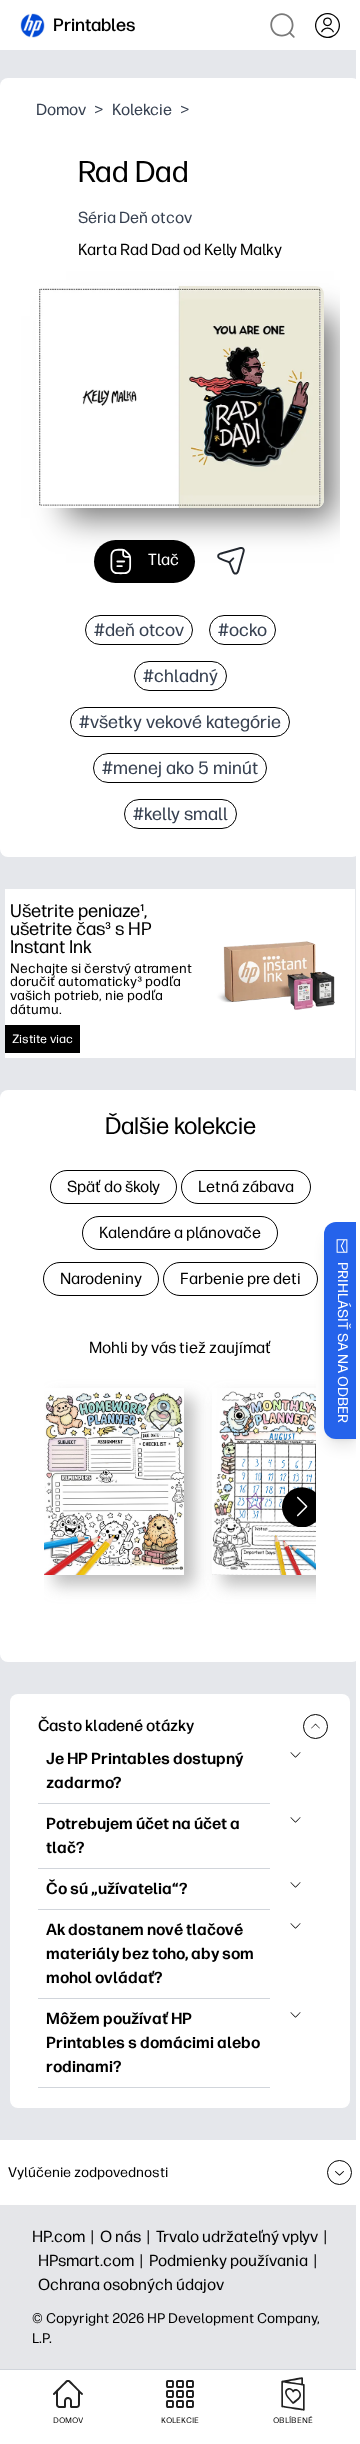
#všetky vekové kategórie (180, 722)
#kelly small (180, 814)
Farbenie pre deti (240, 1278)
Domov (61, 109)
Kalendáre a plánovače (180, 1232)
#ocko (242, 630)
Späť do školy (113, 1186)
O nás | (128, 2236)
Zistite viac (42, 1039)
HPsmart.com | (93, 2260)
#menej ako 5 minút (180, 768)
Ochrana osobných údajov (131, 2284)
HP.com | (66, 2236)
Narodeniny (101, 1278)
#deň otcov (139, 630)
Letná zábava (246, 1186)
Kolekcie (142, 109)
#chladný (180, 676)
